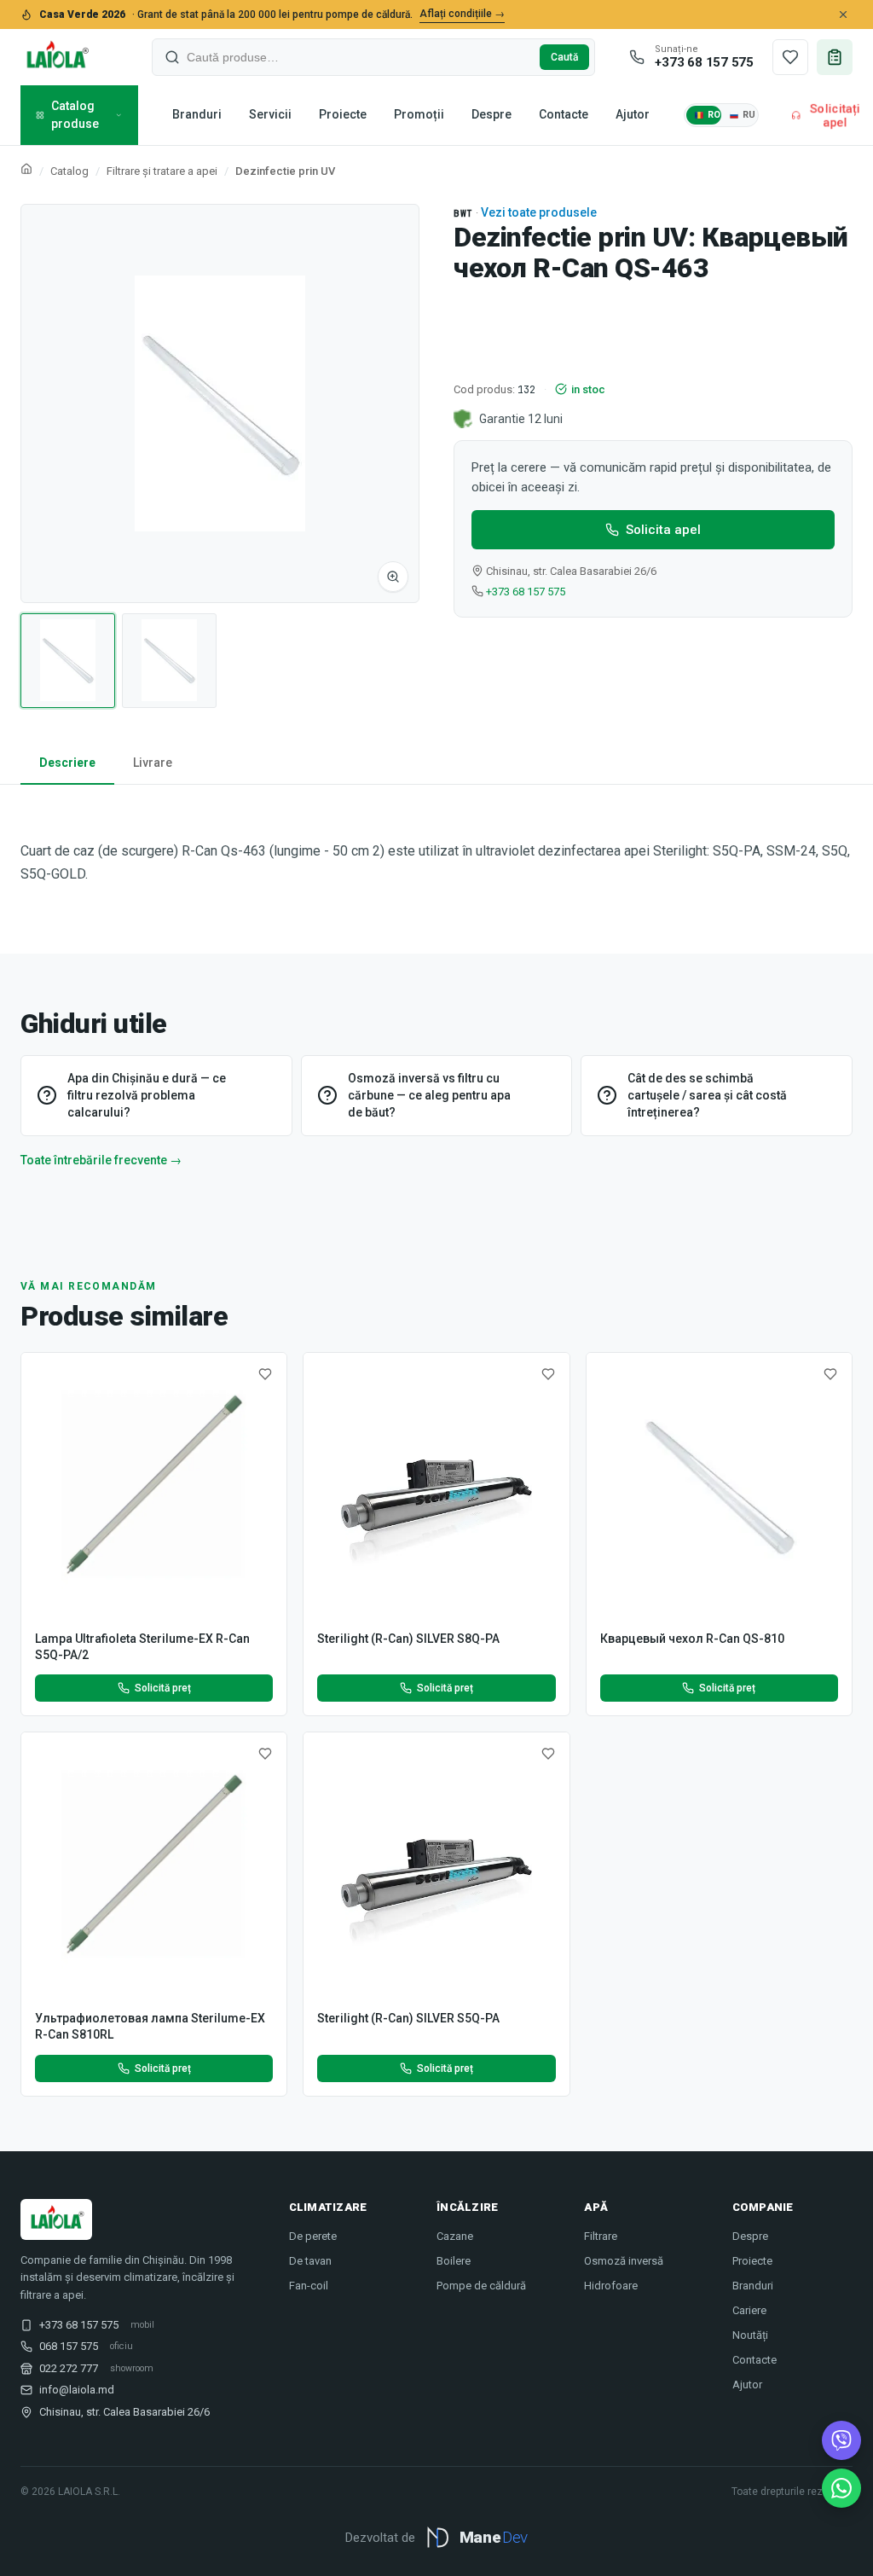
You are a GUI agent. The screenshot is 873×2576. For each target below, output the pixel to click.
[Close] (843, 15)
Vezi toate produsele (539, 212)
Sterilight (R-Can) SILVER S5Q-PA (408, 2018)
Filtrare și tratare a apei (162, 171)
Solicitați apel (834, 115)
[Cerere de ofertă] (835, 57)
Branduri (197, 114)
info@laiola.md (77, 2390)
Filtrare (601, 2236)
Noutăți (750, 2335)
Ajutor (633, 114)
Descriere (67, 763)
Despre (491, 114)
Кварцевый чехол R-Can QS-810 (692, 1639)
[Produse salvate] (790, 57)
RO (714, 115)
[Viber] (841, 2440)
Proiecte (343, 114)
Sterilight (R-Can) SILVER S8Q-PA (408, 1639)
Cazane (455, 2236)
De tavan (310, 2261)
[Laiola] (56, 57)
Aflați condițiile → (462, 14)
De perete (313, 2236)
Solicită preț (163, 1688)
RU (749, 115)
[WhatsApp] (841, 2488)
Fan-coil (309, 2286)
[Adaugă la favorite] (265, 1374)
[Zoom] (393, 577)
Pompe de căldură (481, 2286)
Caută (564, 57)
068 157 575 (69, 2346)
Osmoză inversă (624, 2261)
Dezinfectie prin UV (285, 171)
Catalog (69, 171)
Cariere (749, 2310)
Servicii (270, 114)
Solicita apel (663, 530)
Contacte (564, 114)
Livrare (153, 763)
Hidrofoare (611, 2286)
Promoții (419, 114)
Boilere (454, 2261)
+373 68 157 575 (526, 592)
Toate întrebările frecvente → (101, 1160)
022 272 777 (69, 2368)
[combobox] (360, 57)
